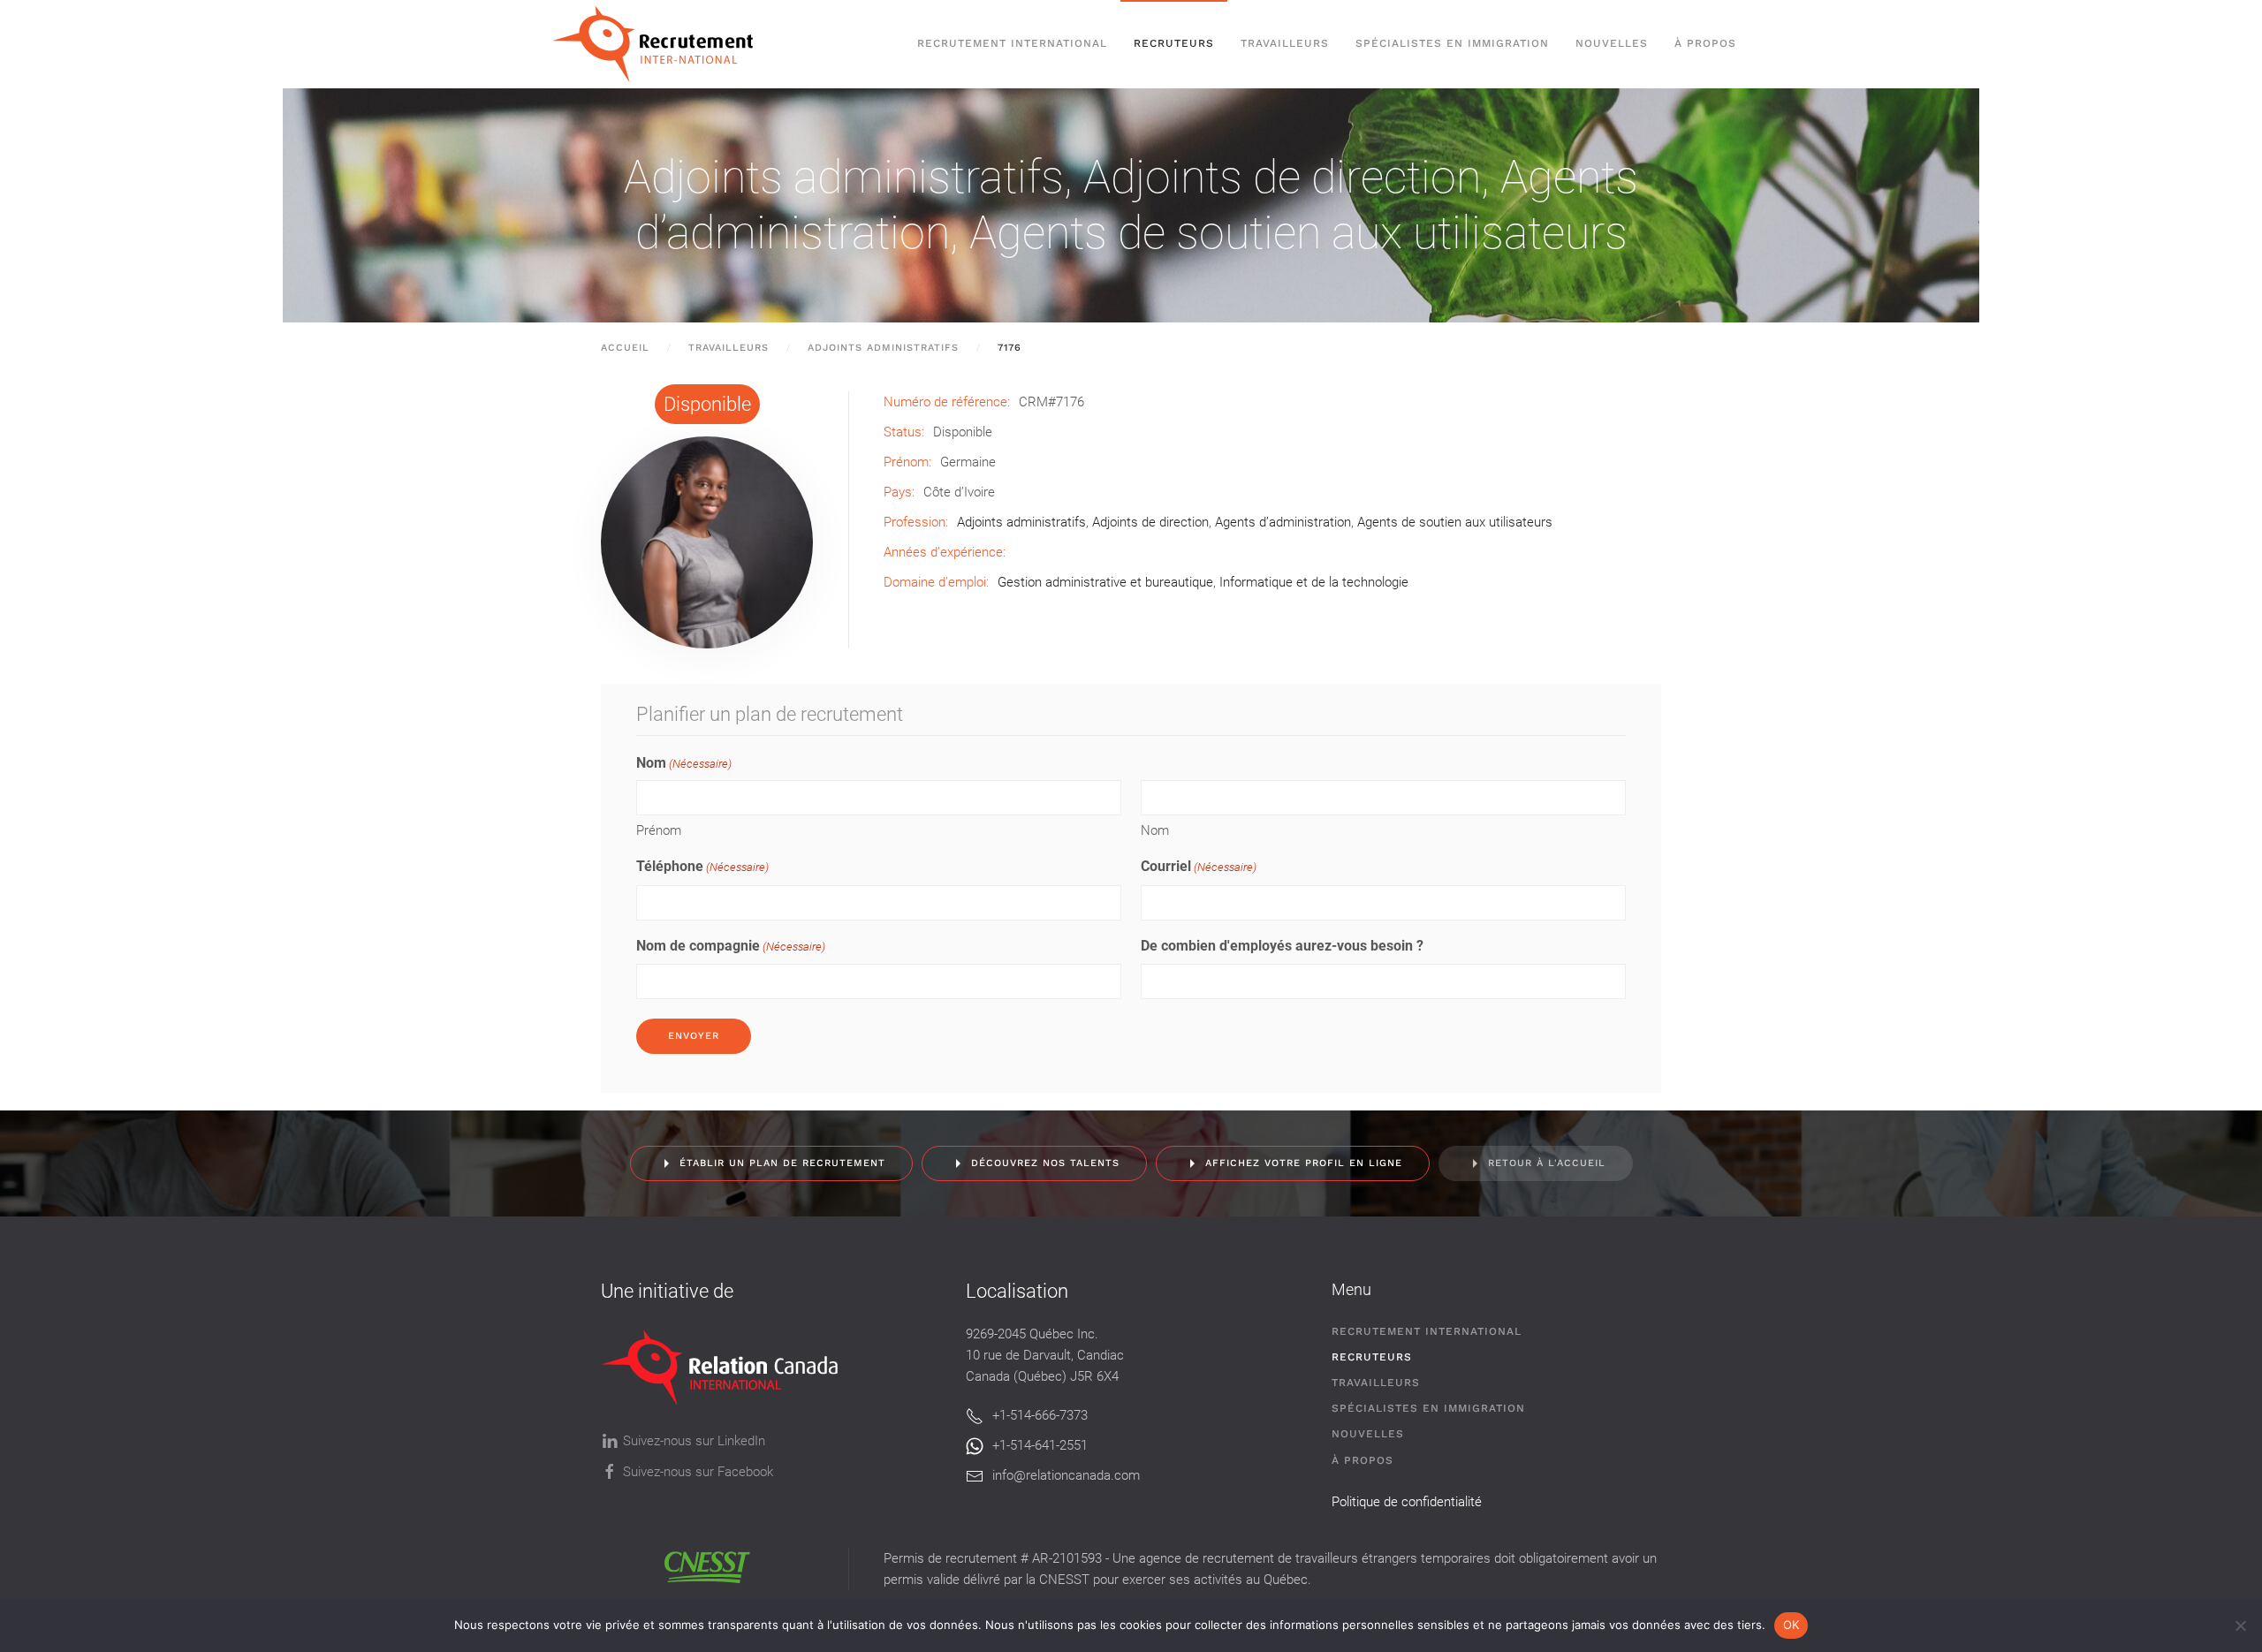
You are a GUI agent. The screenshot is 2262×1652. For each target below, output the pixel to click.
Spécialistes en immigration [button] (1452, 43)
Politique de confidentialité (1407, 1502)
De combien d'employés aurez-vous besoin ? (1282, 946)
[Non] (2240, 1625)
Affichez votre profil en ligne (1304, 1163)
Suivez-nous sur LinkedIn (694, 1441)
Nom (1155, 830)
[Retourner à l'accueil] (661, 44)
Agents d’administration (1283, 522)
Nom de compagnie (731, 946)
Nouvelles (1612, 43)
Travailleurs (1285, 43)
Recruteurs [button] (1174, 43)
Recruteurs (1372, 1357)
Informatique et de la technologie (1314, 582)
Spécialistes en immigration (1428, 1408)
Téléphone (702, 866)
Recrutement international (1012, 43)
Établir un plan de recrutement (782, 1163)
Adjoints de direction (1282, 177)
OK (1791, 1625)
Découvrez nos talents (1045, 1163)
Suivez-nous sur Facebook (698, 1472)
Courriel (1199, 866)
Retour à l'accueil (1547, 1163)
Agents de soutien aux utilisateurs (1298, 233)
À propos (1705, 43)
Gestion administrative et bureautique (1105, 582)
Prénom (659, 830)
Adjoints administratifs (844, 177)
